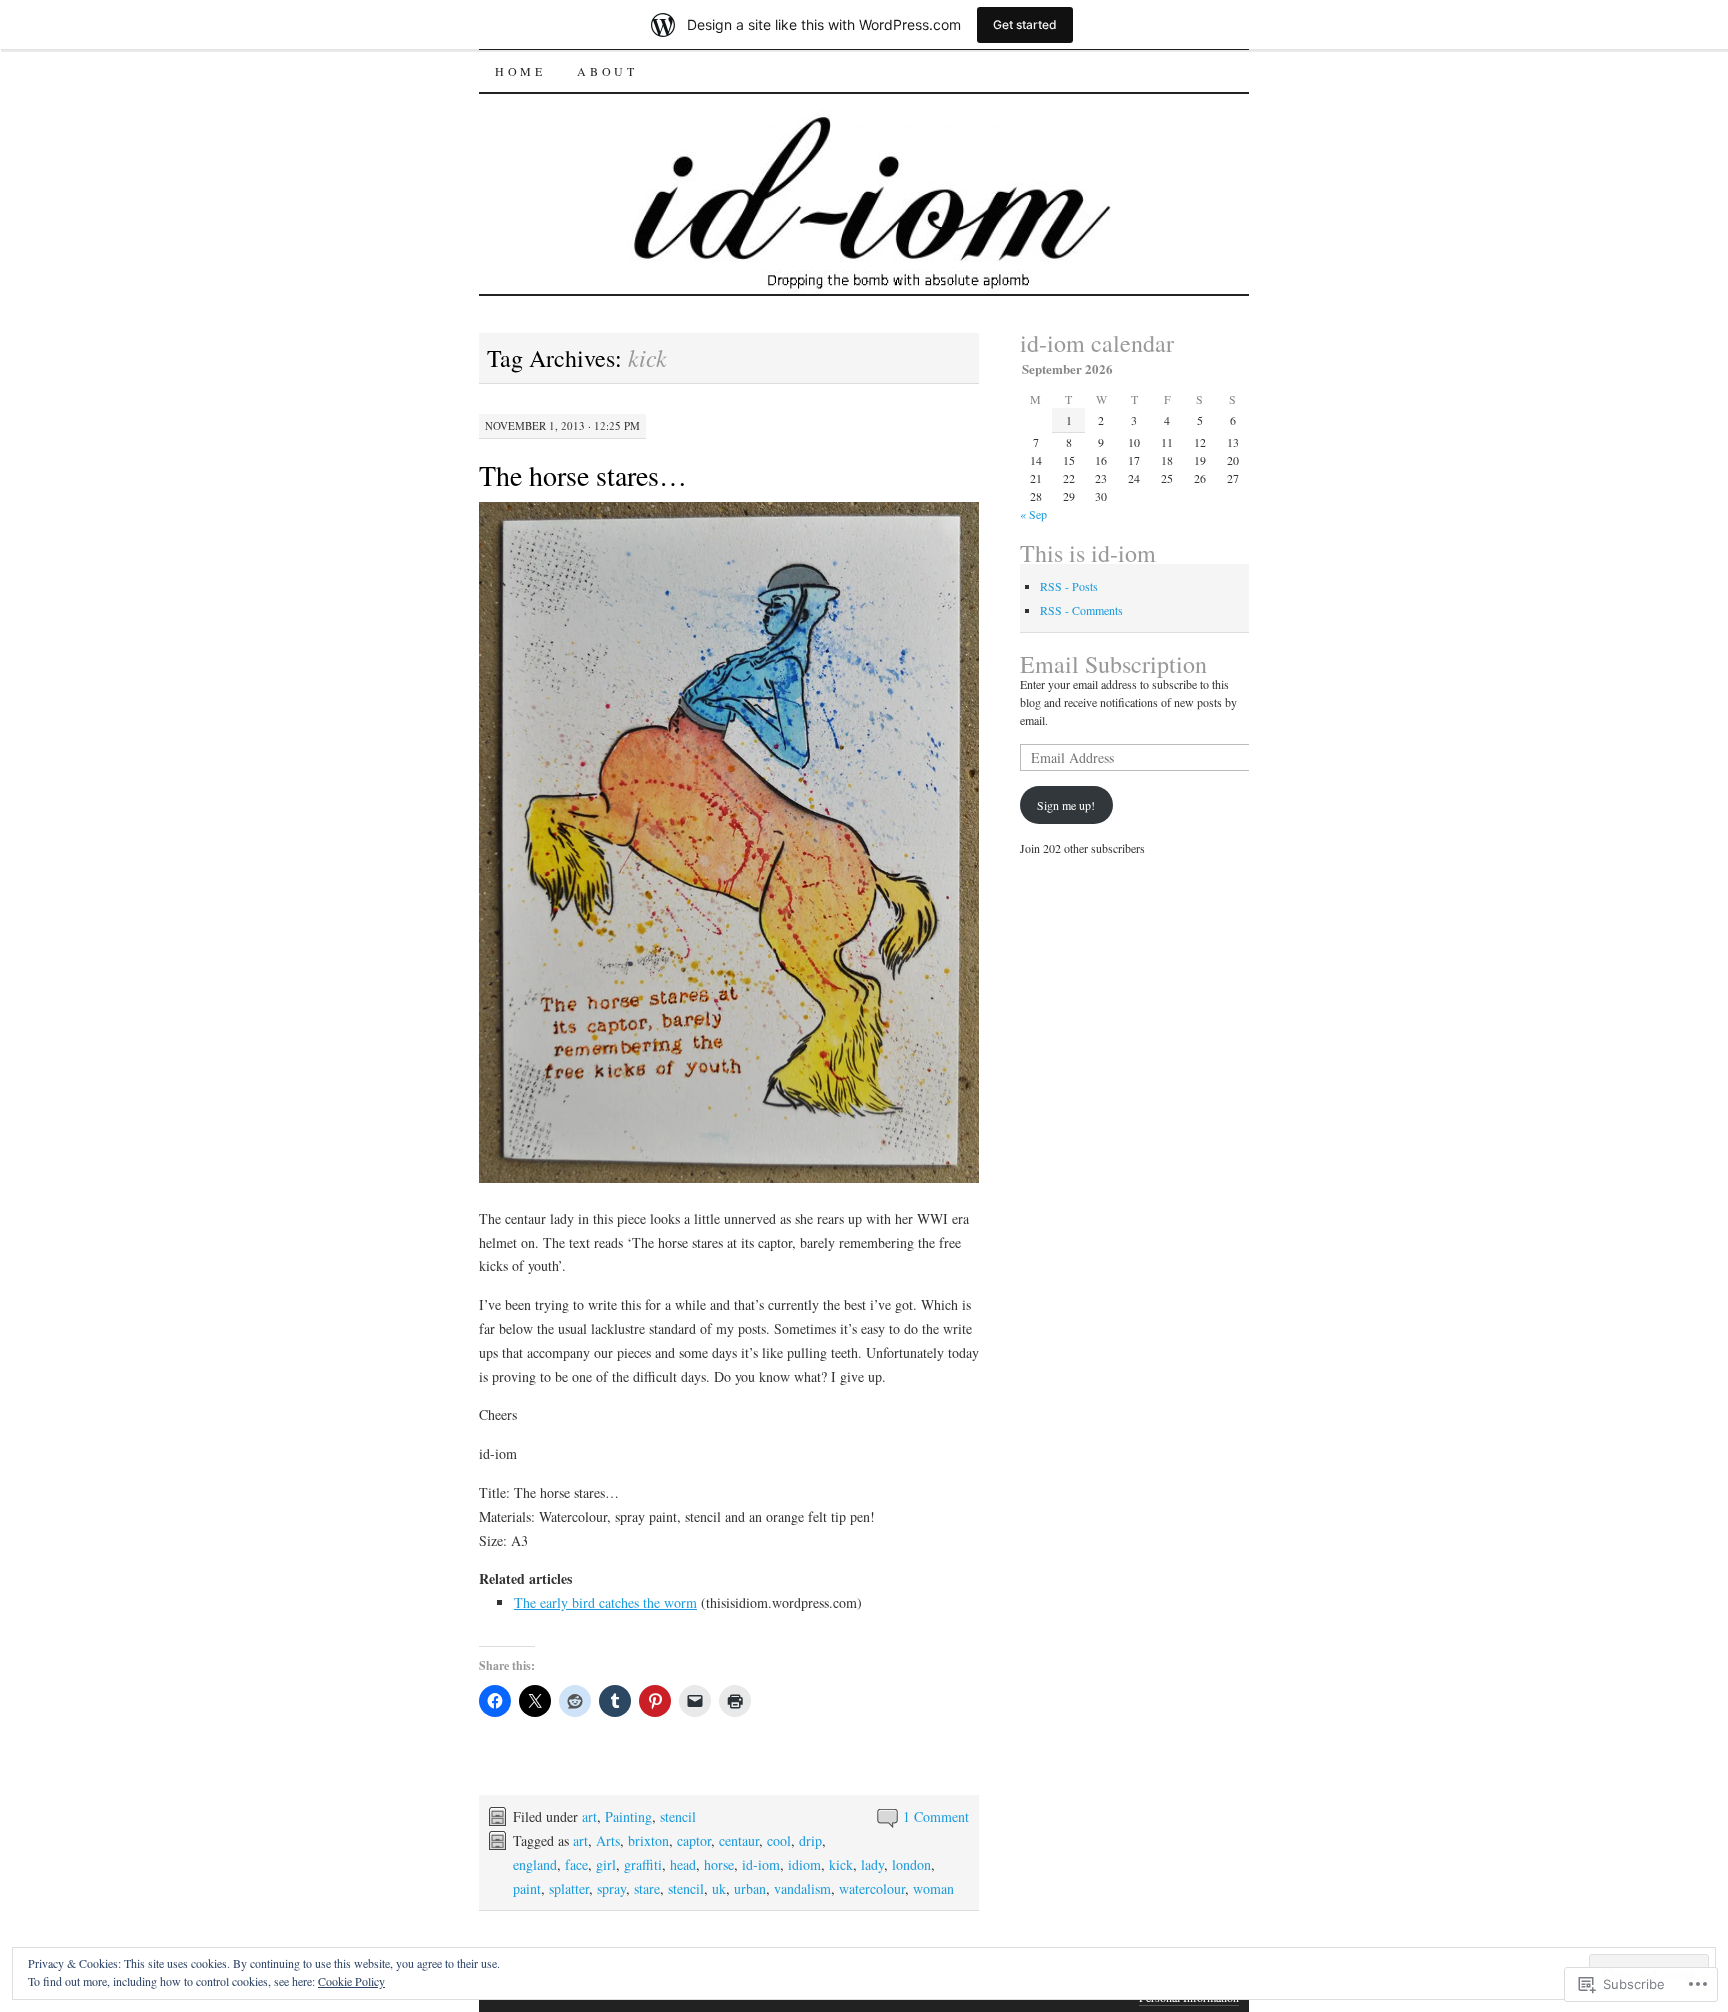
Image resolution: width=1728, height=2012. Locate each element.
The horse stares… (583, 475)
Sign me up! (1066, 805)
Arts (608, 1840)
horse (719, 1864)
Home (520, 71)
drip (810, 1840)
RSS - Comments (1081, 610)
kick (841, 1864)
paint (527, 1888)
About (607, 71)
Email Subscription (1113, 664)
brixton (648, 1840)
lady (872, 1864)
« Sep (1033, 514)
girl (606, 1864)
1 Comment (936, 1816)
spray (611, 1888)
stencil (678, 1816)
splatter (569, 1888)
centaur (739, 1840)
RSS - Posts (1069, 586)
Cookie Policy (351, 1981)
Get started (1025, 24)
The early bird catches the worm (605, 1602)
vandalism (802, 1888)
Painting (628, 1816)
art (589, 1816)
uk (719, 1888)
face (576, 1864)
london (911, 1864)
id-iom (761, 1864)
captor (694, 1840)
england (535, 1864)
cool (779, 1840)
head (683, 1864)
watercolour (872, 1888)
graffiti (643, 1864)
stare (647, 1888)
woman (933, 1888)
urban (750, 1888)
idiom (804, 1864)
